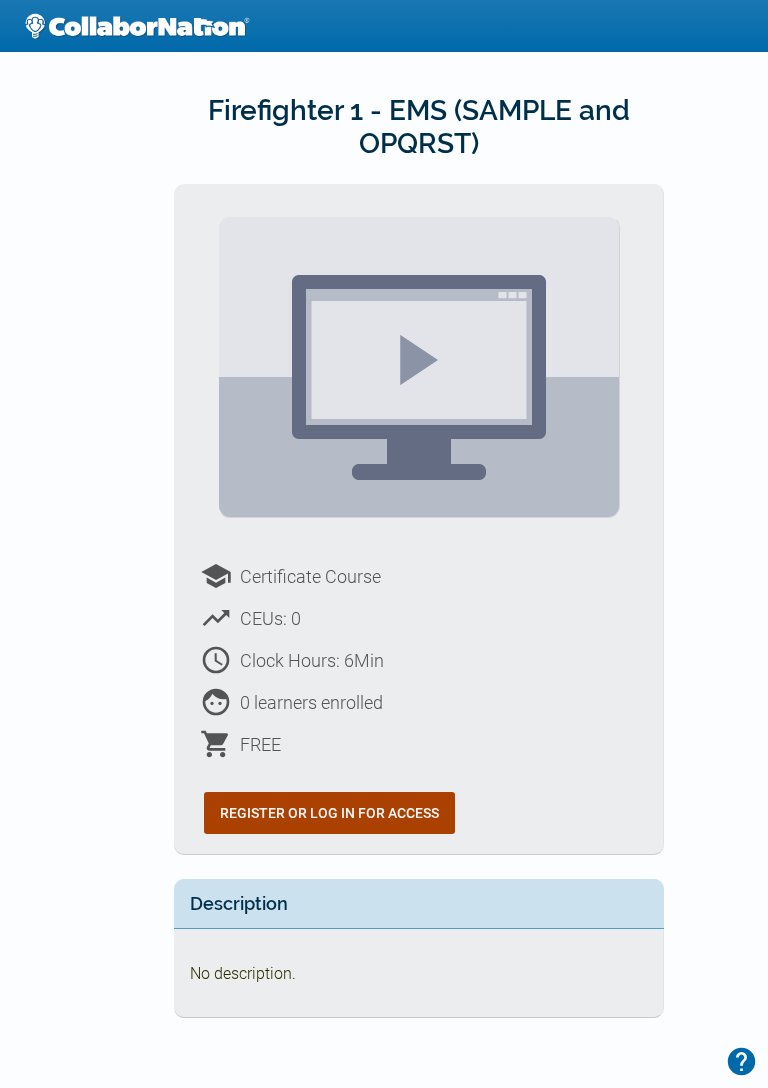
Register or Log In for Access (329, 813)
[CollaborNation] (137, 26)
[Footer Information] (741, 1061)
